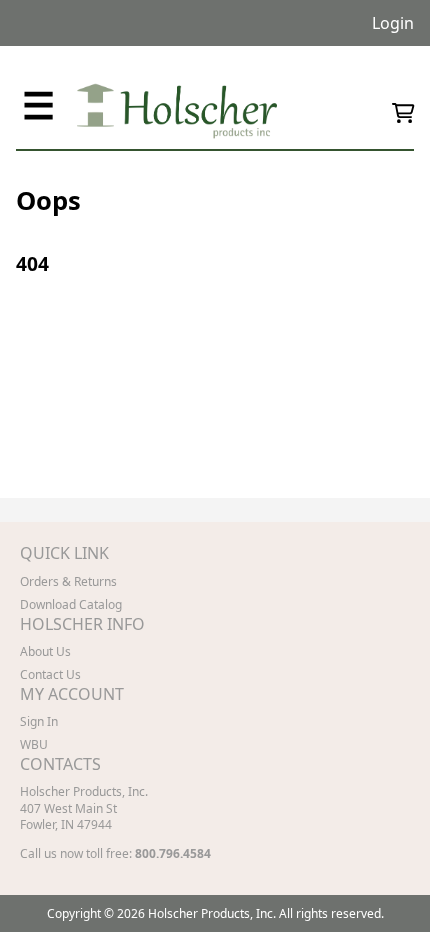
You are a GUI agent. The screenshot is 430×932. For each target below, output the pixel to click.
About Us (45, 651)
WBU (34, 744)
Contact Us (50, 674)
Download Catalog (71, 604)
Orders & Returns (68, 581)
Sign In (39, 721)
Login (393, 23)
